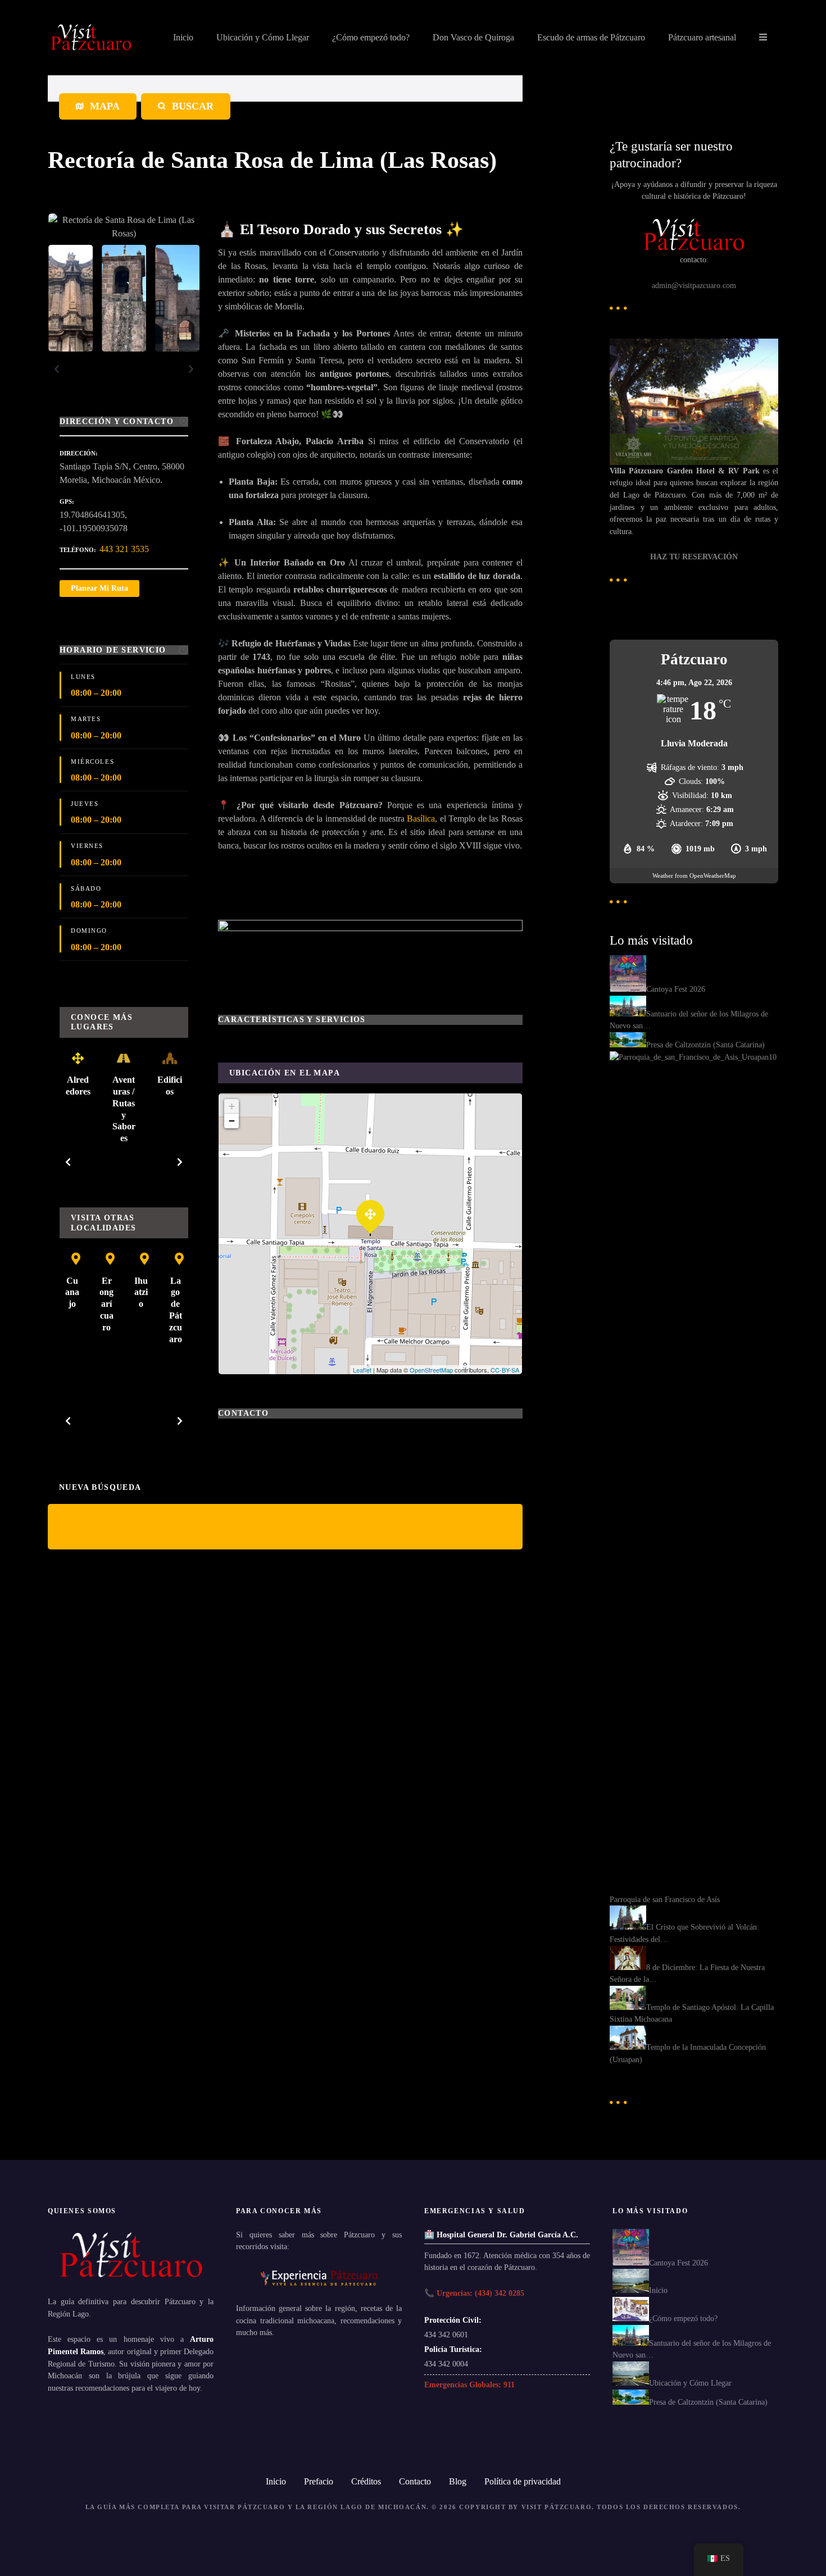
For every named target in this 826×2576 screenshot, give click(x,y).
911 (509, 2384)
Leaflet (362, 1370)
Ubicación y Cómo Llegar (263, 37)
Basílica (421, 819)
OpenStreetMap (431, 1370)
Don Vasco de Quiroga (473, 37)
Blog (458, 2481)
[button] (57, 369)
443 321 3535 (124, 549)
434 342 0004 (446, 2364)
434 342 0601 (446, 2335)
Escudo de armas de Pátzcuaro (591, 37)
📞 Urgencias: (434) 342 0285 (474, 2293)
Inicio (183, 37)
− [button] (232, 1121)
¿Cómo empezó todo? (371, 37)
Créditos (366, 2481)
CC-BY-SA (505, 1370)
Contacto (415, 2481)
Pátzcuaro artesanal (702, 37)
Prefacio (319, 2481)
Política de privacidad (523, 2481)
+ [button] (232, 1106)
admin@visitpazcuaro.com (694, 285)
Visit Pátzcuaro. (558, 2507)
